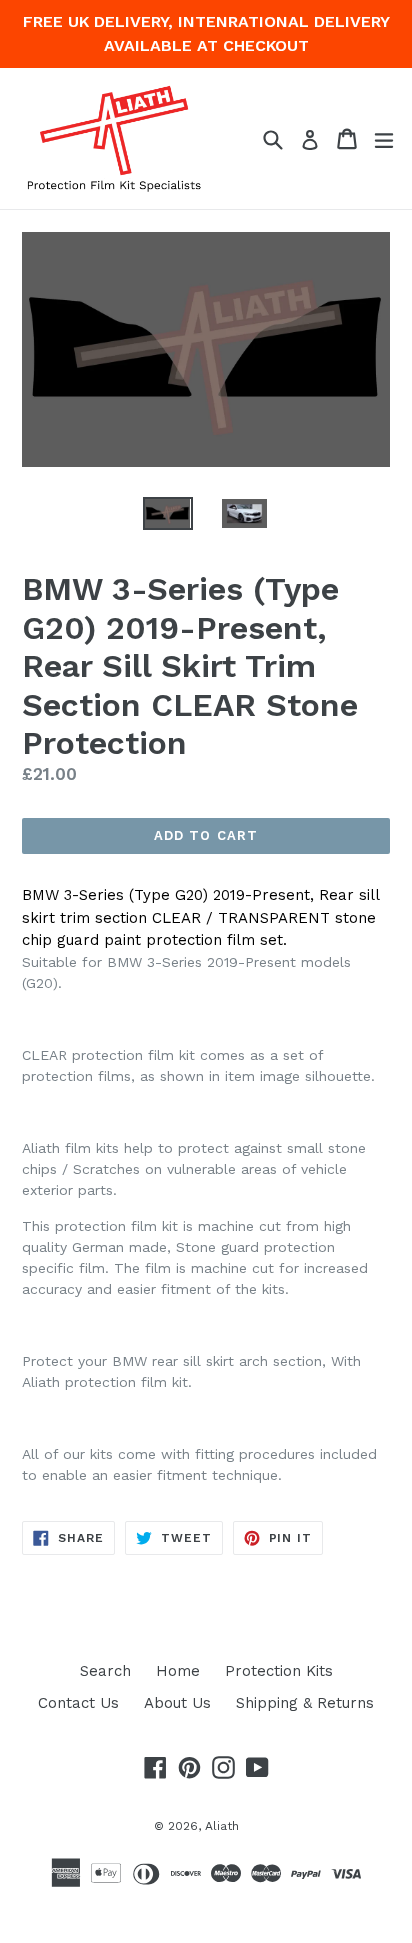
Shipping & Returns (305, 1703)
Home (178, 1671)
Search (105, 1671)
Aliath (222, 1826)
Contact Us (78, 1703)
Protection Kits (279, 1671)
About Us (177, 1703)
